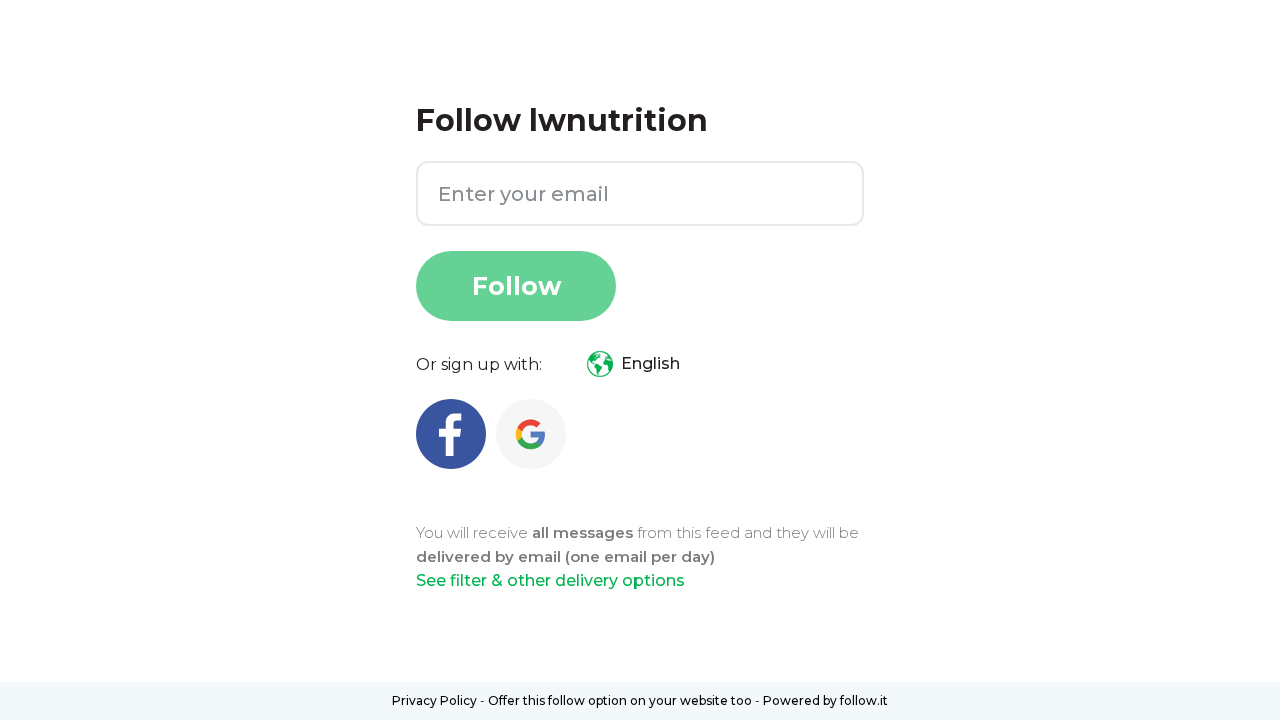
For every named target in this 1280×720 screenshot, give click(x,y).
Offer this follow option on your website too (620, 700)
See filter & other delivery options (550, 580)
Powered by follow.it (825, 700)
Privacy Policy (434, 700)
